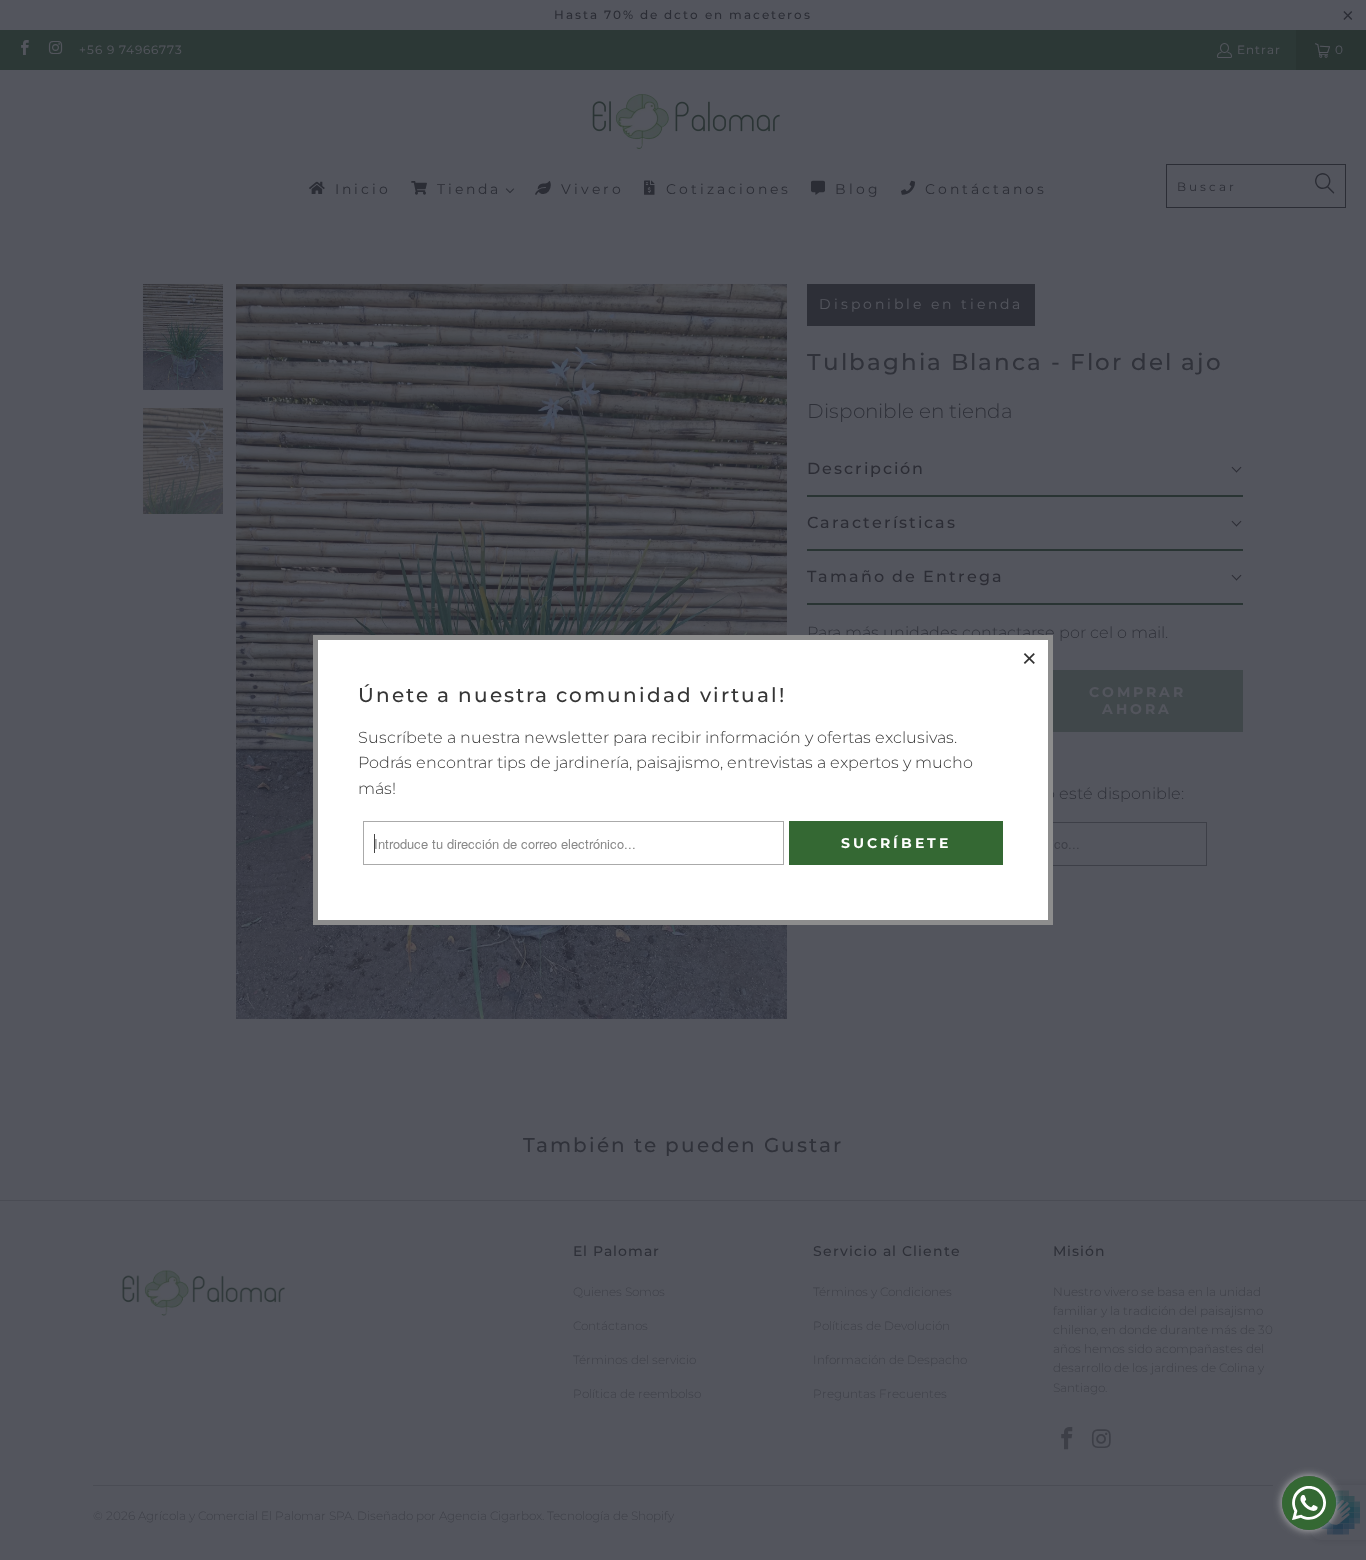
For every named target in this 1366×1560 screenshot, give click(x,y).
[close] (1030, 658)
